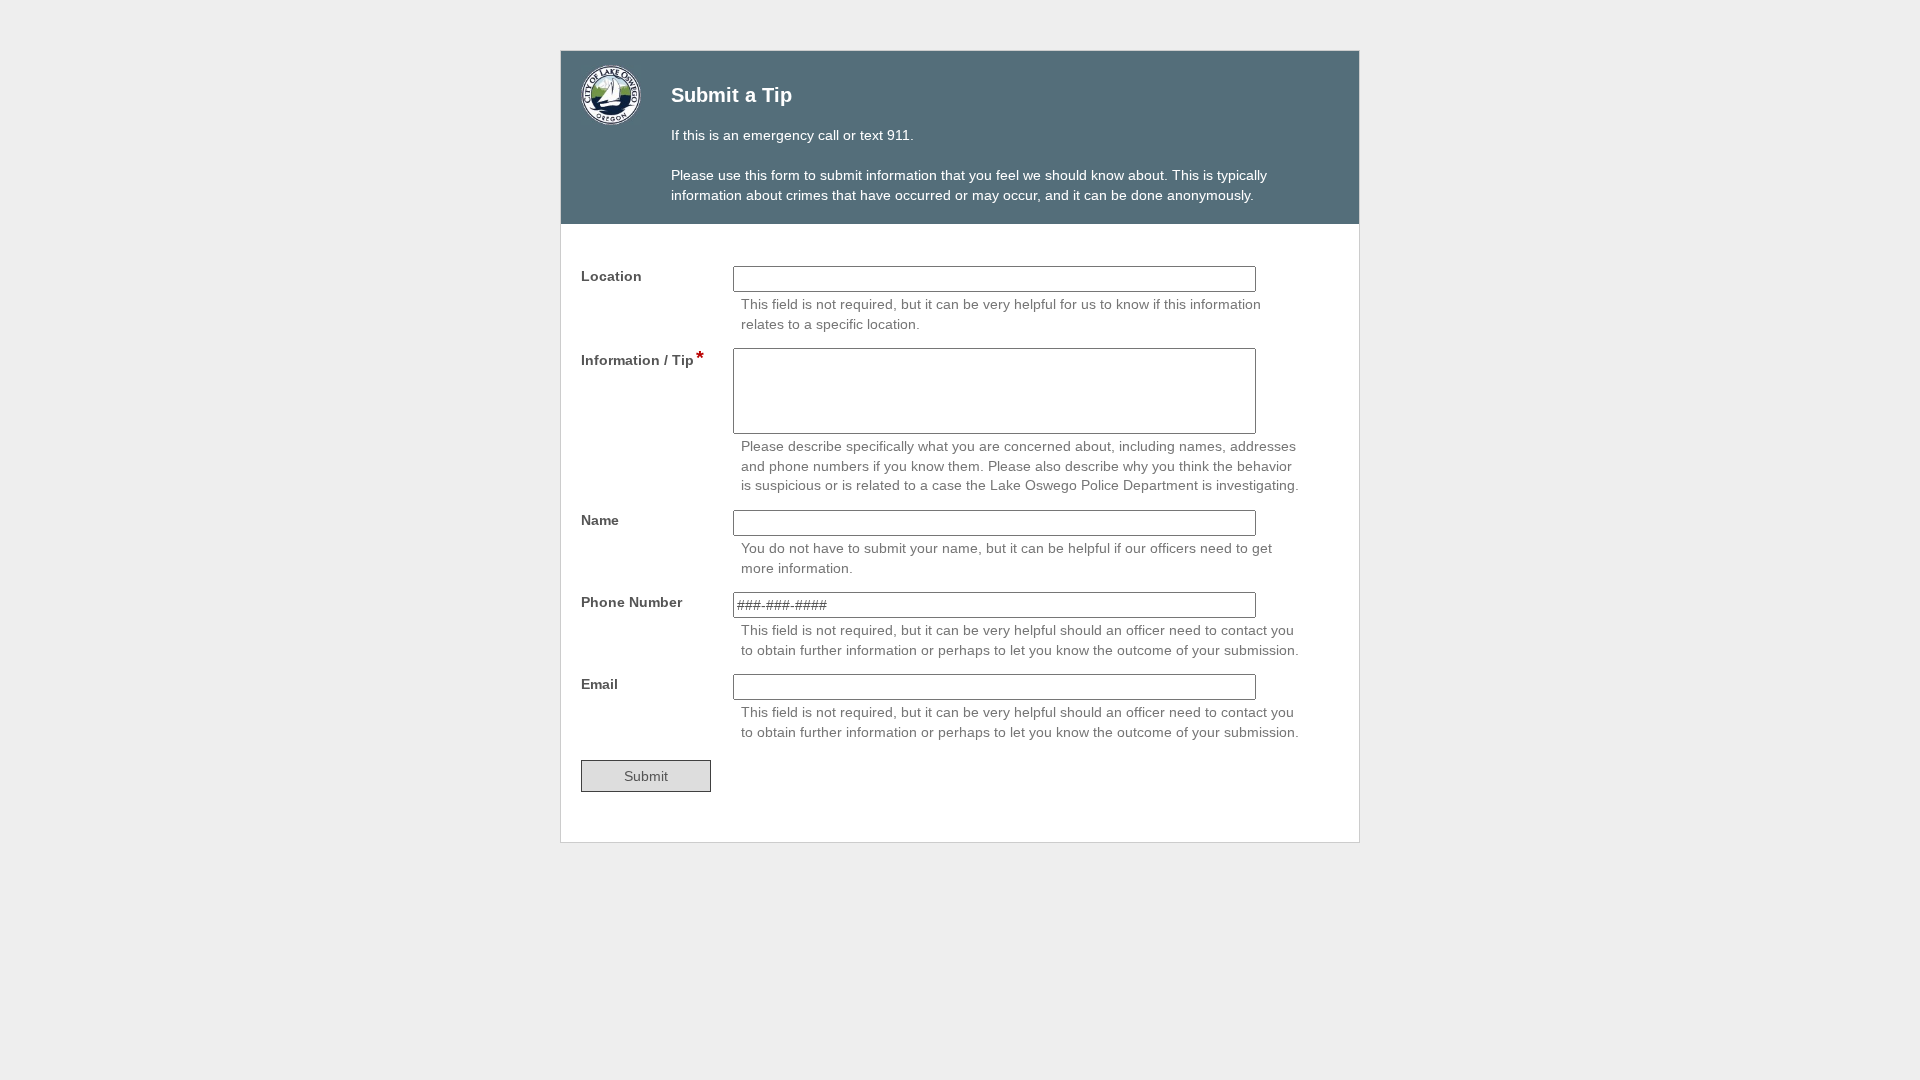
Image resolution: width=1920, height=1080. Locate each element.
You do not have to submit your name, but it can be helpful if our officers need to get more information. (1006, 558)
